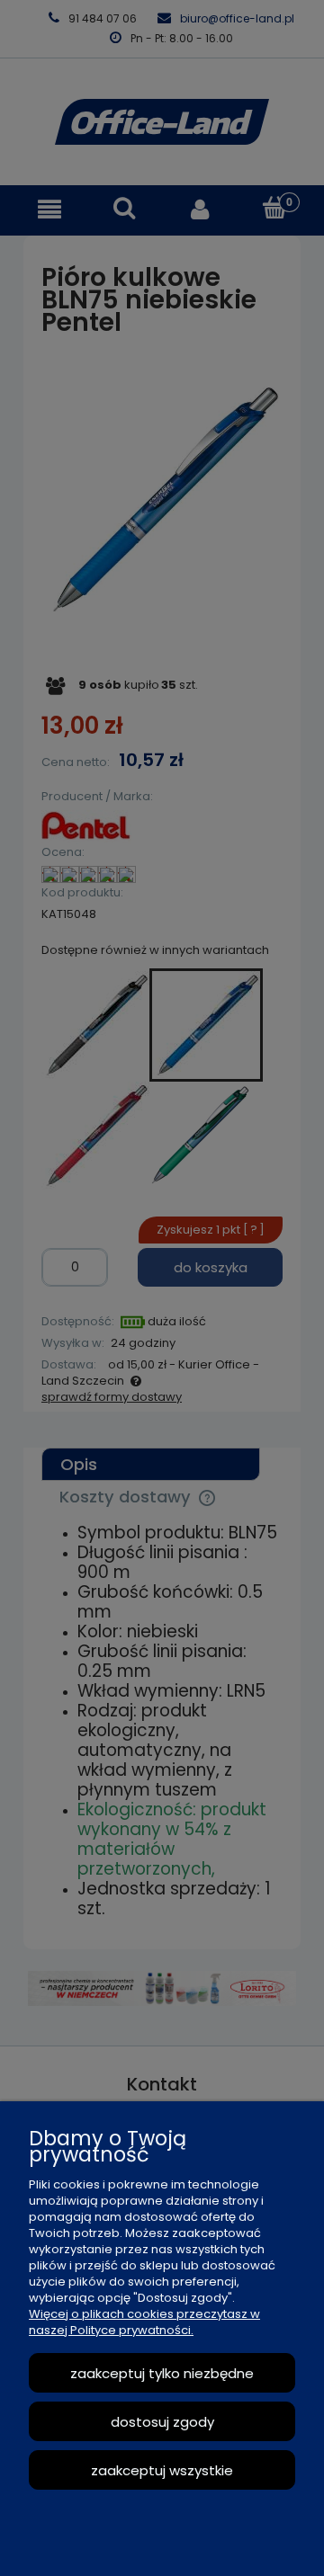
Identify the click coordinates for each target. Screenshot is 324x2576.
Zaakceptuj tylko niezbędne (162, 2373)
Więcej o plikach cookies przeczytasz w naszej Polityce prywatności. (144, 2322)
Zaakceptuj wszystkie (162, 2470)
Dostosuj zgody (162, 2422)
